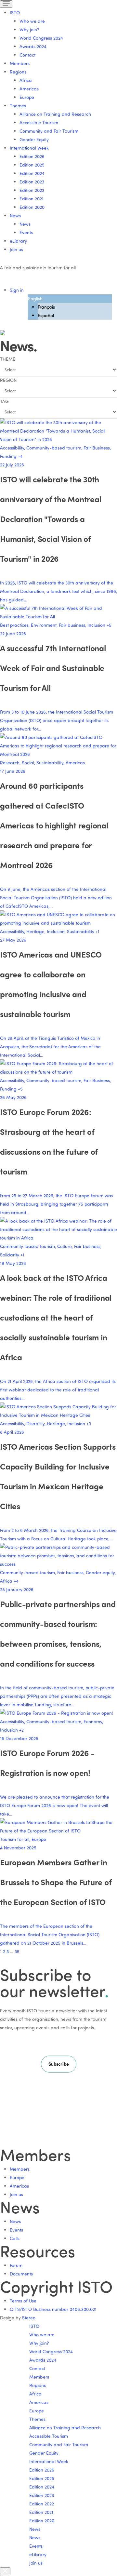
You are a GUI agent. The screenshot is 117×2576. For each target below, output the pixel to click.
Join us (16, 249)
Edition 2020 (32, 207)
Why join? (29, 29)
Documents (21, 2274)
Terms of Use (23, 2301)
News (25, 224)
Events (26, 232)
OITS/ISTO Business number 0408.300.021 (53, 2309)
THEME (8, 359)
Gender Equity (34, 139)
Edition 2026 (32, 156)
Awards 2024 (33, 46)
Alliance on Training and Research (55, 114)
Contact (27, 55)
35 (17, 1951)
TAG (4, 401)
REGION (8, 380)
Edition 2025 (32, 165)
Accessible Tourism (39, 122)
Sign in (17, 290)
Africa (26, 80)
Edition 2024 (32, 173)
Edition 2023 (32, 182)
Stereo (29, 2318)
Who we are (32, 21)
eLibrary (18, 241)
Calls (15, 2238)
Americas (29, 89)
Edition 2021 (32, 199)
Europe (27, 97)
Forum (16, 2265)
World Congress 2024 (41, 38)
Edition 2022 (32, 190)
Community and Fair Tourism (49, 131)
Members (20, 63)
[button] (59, 2064)
